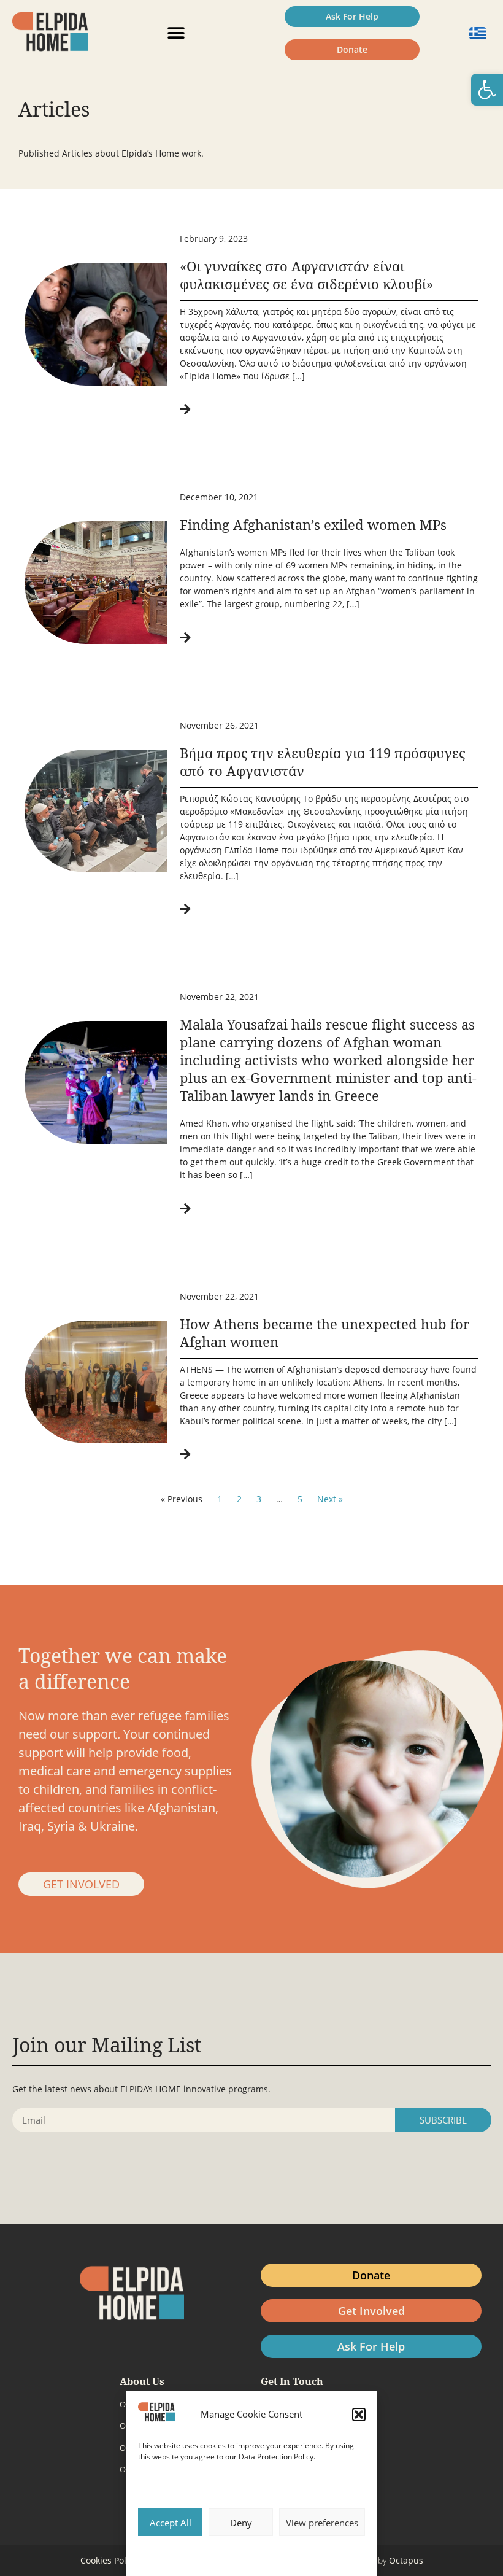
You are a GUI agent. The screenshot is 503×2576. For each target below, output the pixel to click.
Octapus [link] (406, 2560)
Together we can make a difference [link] (123, 1668)
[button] (359, 2415)
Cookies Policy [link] (109, 2560)
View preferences (322, 2523)
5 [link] (300, 1499)
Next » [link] (330, 1499)
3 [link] (259, 1499)
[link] (487, 90)
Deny (241, 2523)
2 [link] (239, 1499)
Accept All (171, 2523)
